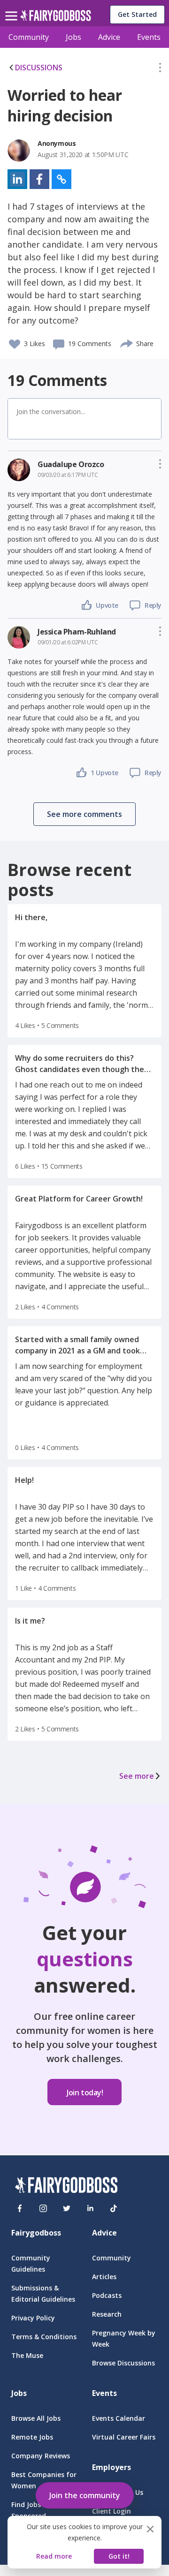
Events (149, 37)
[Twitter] (67, 2208)
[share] (127, 342)
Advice (109, 37)
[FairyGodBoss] (66, 2187)
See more (137, 1776)
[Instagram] (43, 2208)
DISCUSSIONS (39, 68)
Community (29, 37)
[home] (56, 18)
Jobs (73, 37)
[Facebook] (20, 2208)
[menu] (13, 8)
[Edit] (160, 69)
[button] (160, 69)
